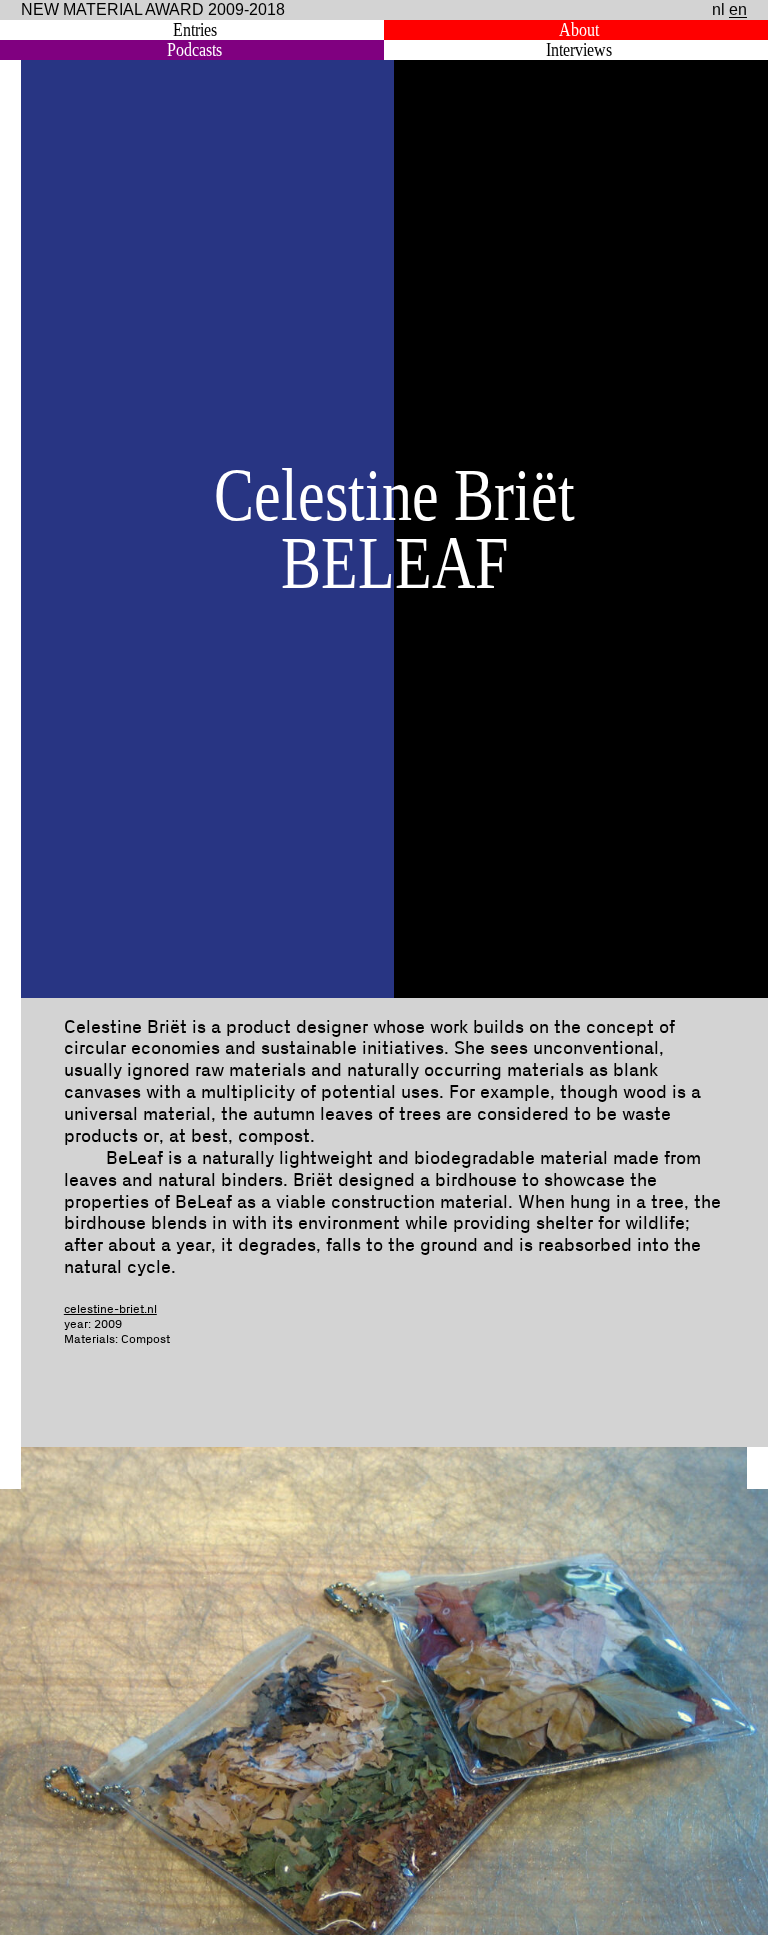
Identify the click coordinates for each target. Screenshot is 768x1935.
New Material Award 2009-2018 (153, 9)
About (579, 30)
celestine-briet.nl (110, 1309)
